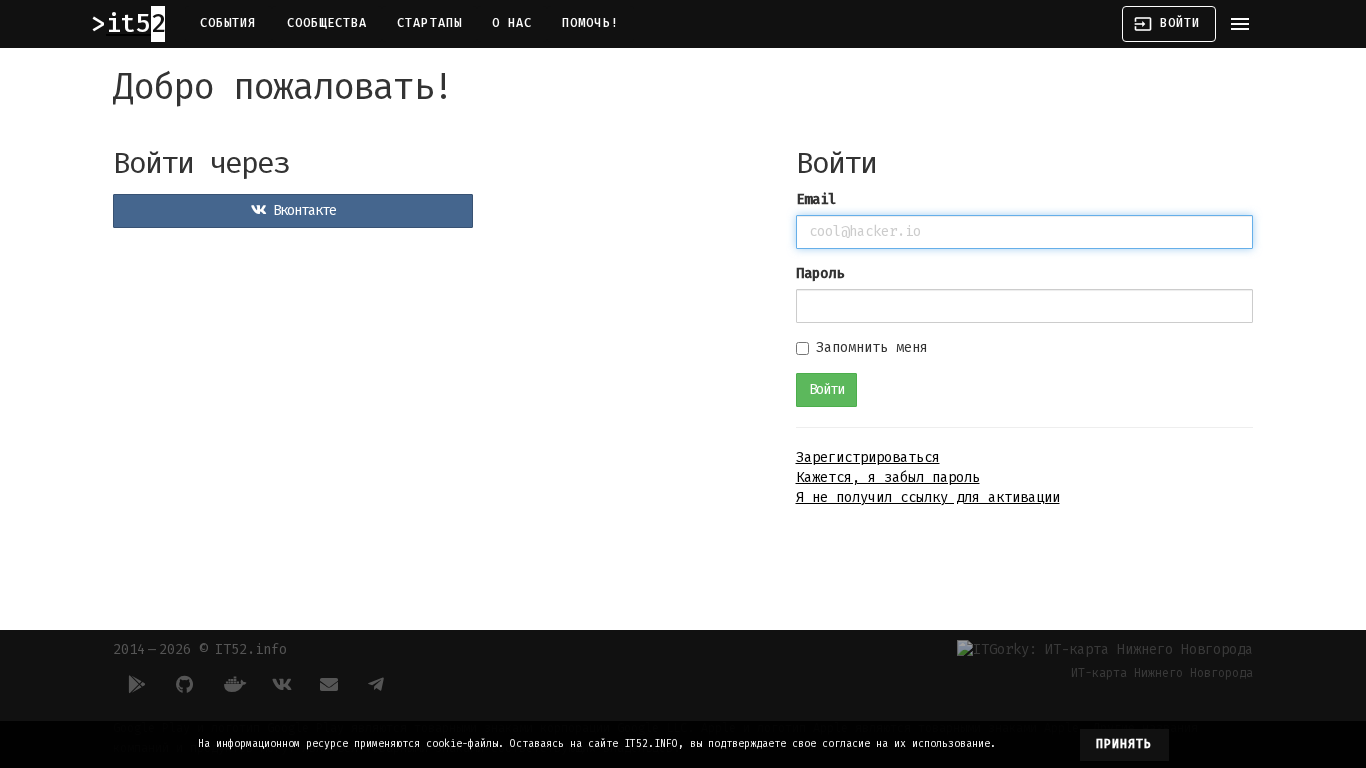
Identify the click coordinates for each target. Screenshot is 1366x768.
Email (816, 199)
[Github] (185, 684)
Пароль (820, 273)
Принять (1124, 744)
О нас (512, 23)
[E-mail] (329, 684)
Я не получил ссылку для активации (928, 497)
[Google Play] (137, 684)
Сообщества (327, 23)
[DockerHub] (233, 684)
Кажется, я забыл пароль (888, 477)
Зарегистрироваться (868, 457)
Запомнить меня (872, 347)
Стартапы (429, 23)
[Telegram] (377, 684)
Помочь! (590, 23)
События (228, 23)
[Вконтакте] (281, 684)
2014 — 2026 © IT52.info (200, 649)
